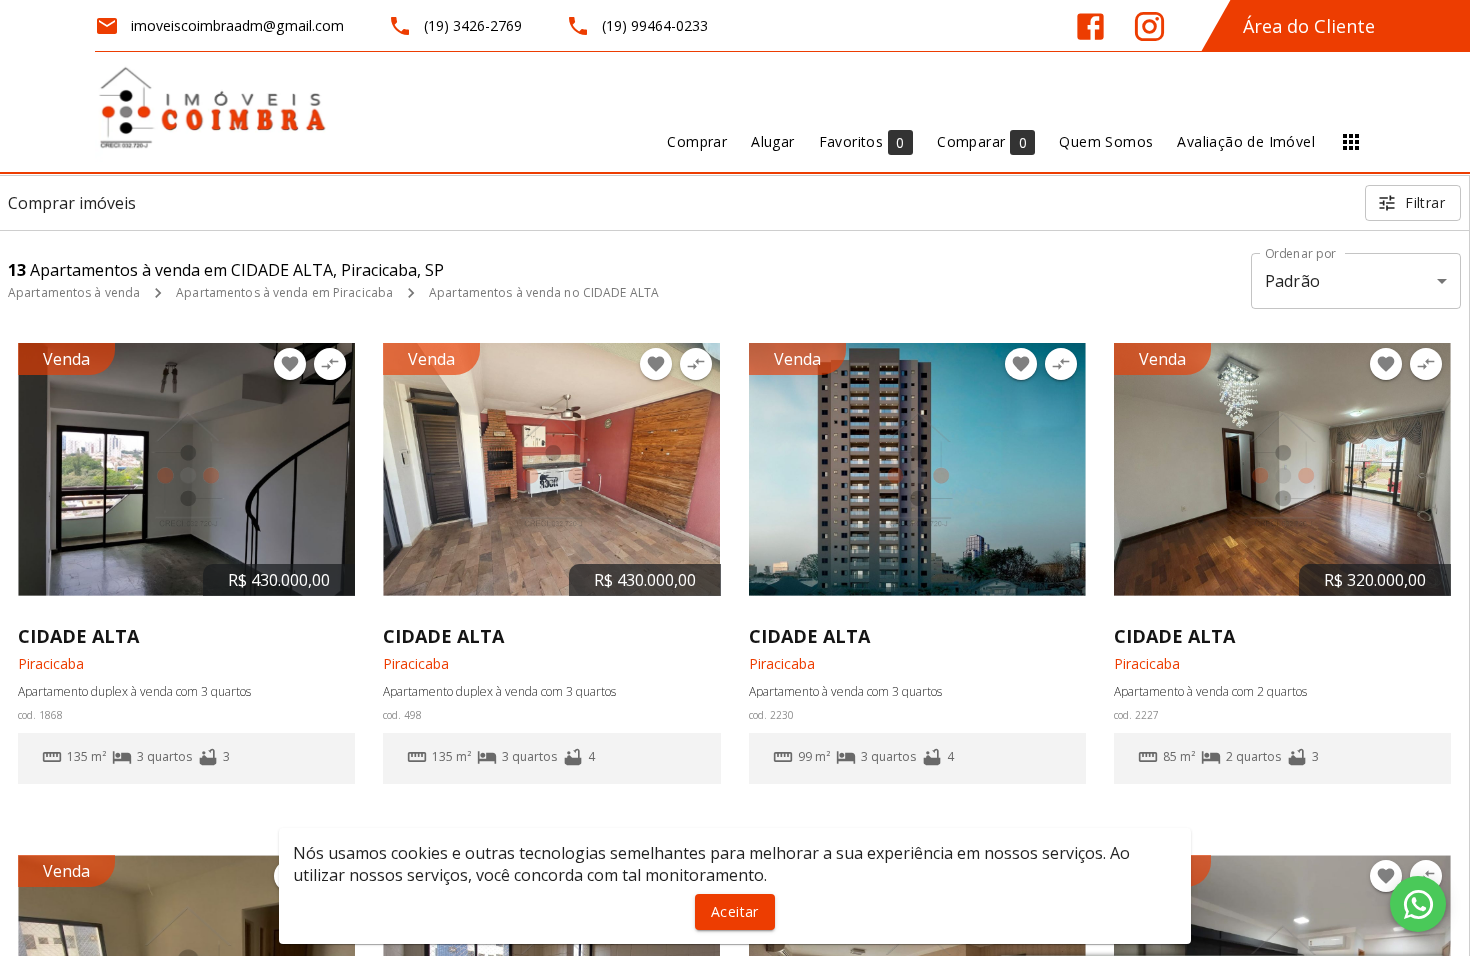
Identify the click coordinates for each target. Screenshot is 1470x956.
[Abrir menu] (1351, 142)
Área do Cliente (1309, 26)
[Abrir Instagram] (1149, 26)
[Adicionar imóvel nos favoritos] (290, 364)
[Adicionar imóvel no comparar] (330, 364)
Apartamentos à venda (74, 292)
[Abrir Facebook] (1090, 26)
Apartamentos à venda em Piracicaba (284, 292)
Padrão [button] (1292, 281)
